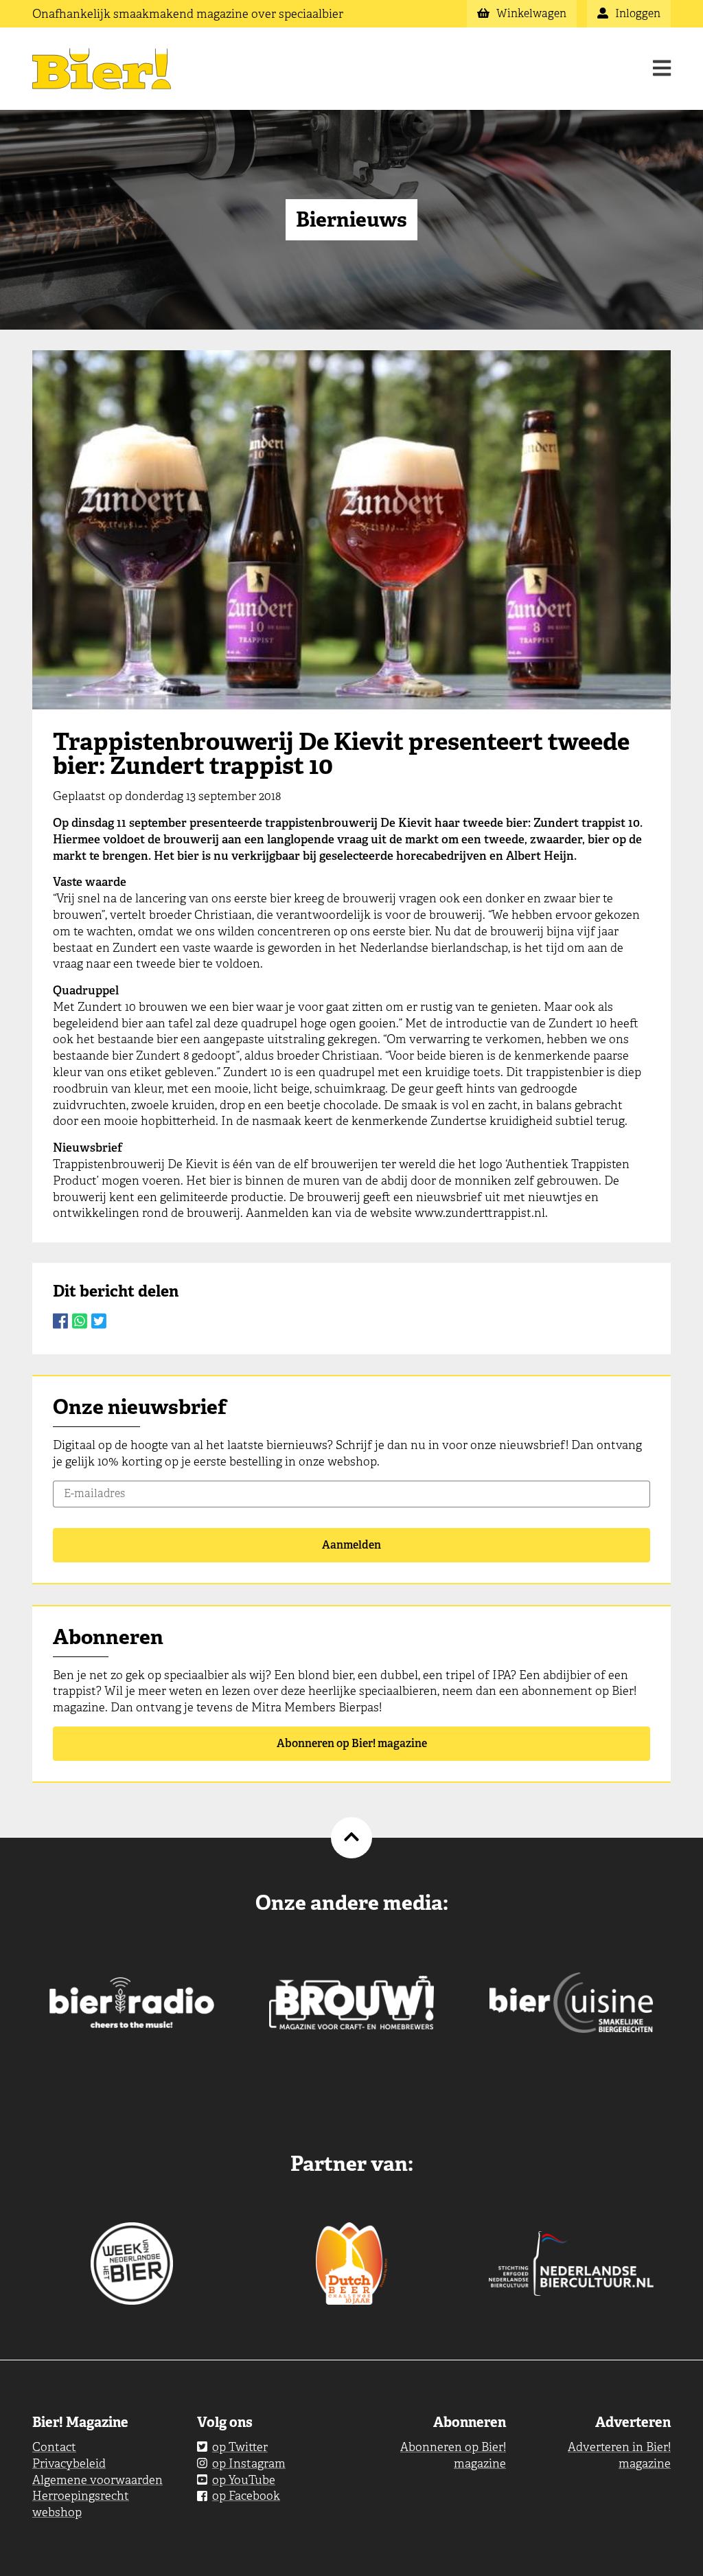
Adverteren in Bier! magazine (619, 2455)
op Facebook (246, 2496)
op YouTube (244, 2480)
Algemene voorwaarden (97, 2480)
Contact (54, 2447)
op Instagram (249, 2463)
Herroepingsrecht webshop (81, 2504)
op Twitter (240, 2447)
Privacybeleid (69, 2463)
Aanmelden (351, 1545)
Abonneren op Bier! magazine (352, 1743)
